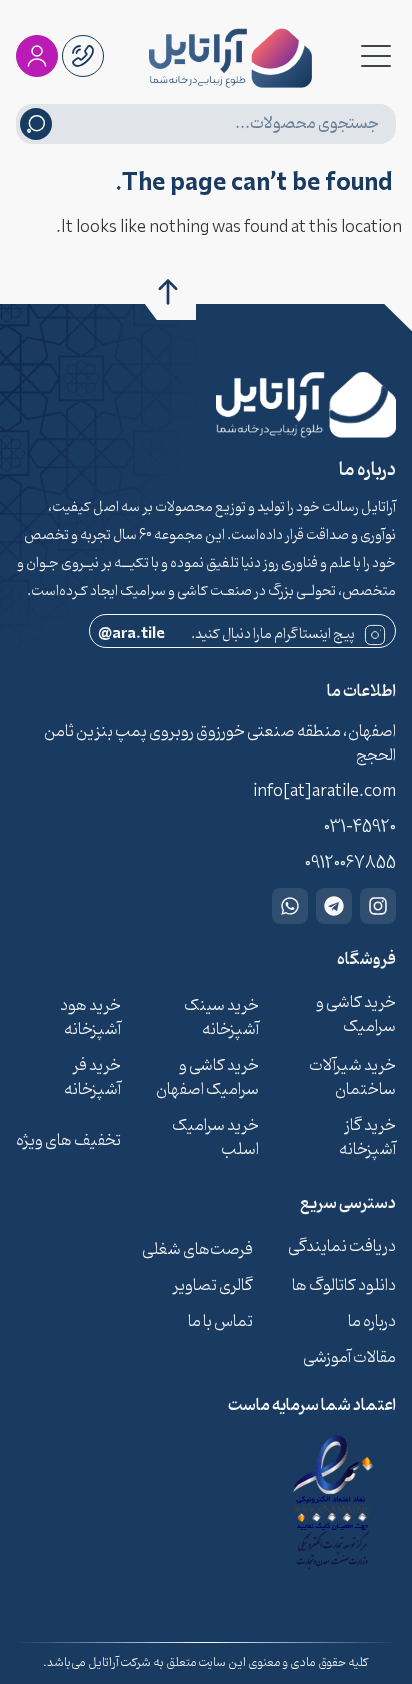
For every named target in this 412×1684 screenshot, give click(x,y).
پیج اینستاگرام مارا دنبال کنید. (226, 634)
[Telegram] (334, 906)
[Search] (36, 124)
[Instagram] (378, 906)
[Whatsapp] (290, 906)
